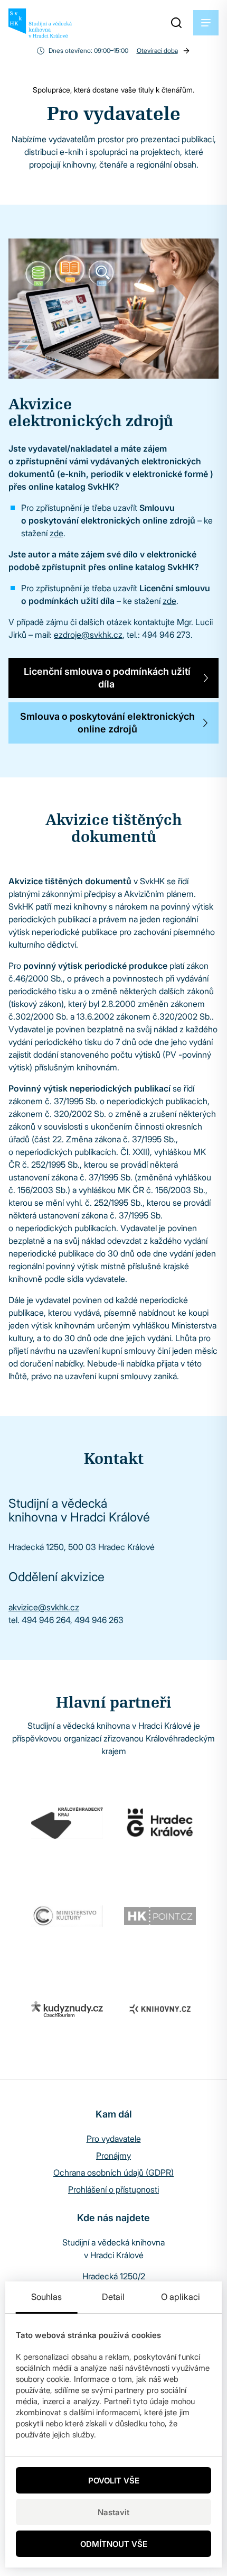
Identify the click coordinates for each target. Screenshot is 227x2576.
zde (56, 533)
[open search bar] (176, 23)
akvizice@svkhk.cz (44, 1607)
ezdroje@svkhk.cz (88, 635)
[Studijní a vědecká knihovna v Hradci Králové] (40, 23)
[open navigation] (206, 23)
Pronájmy (113, 2156)
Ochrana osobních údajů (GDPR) (113, 2172)
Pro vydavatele (114, 2139)
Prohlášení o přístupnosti (113, 2189)
